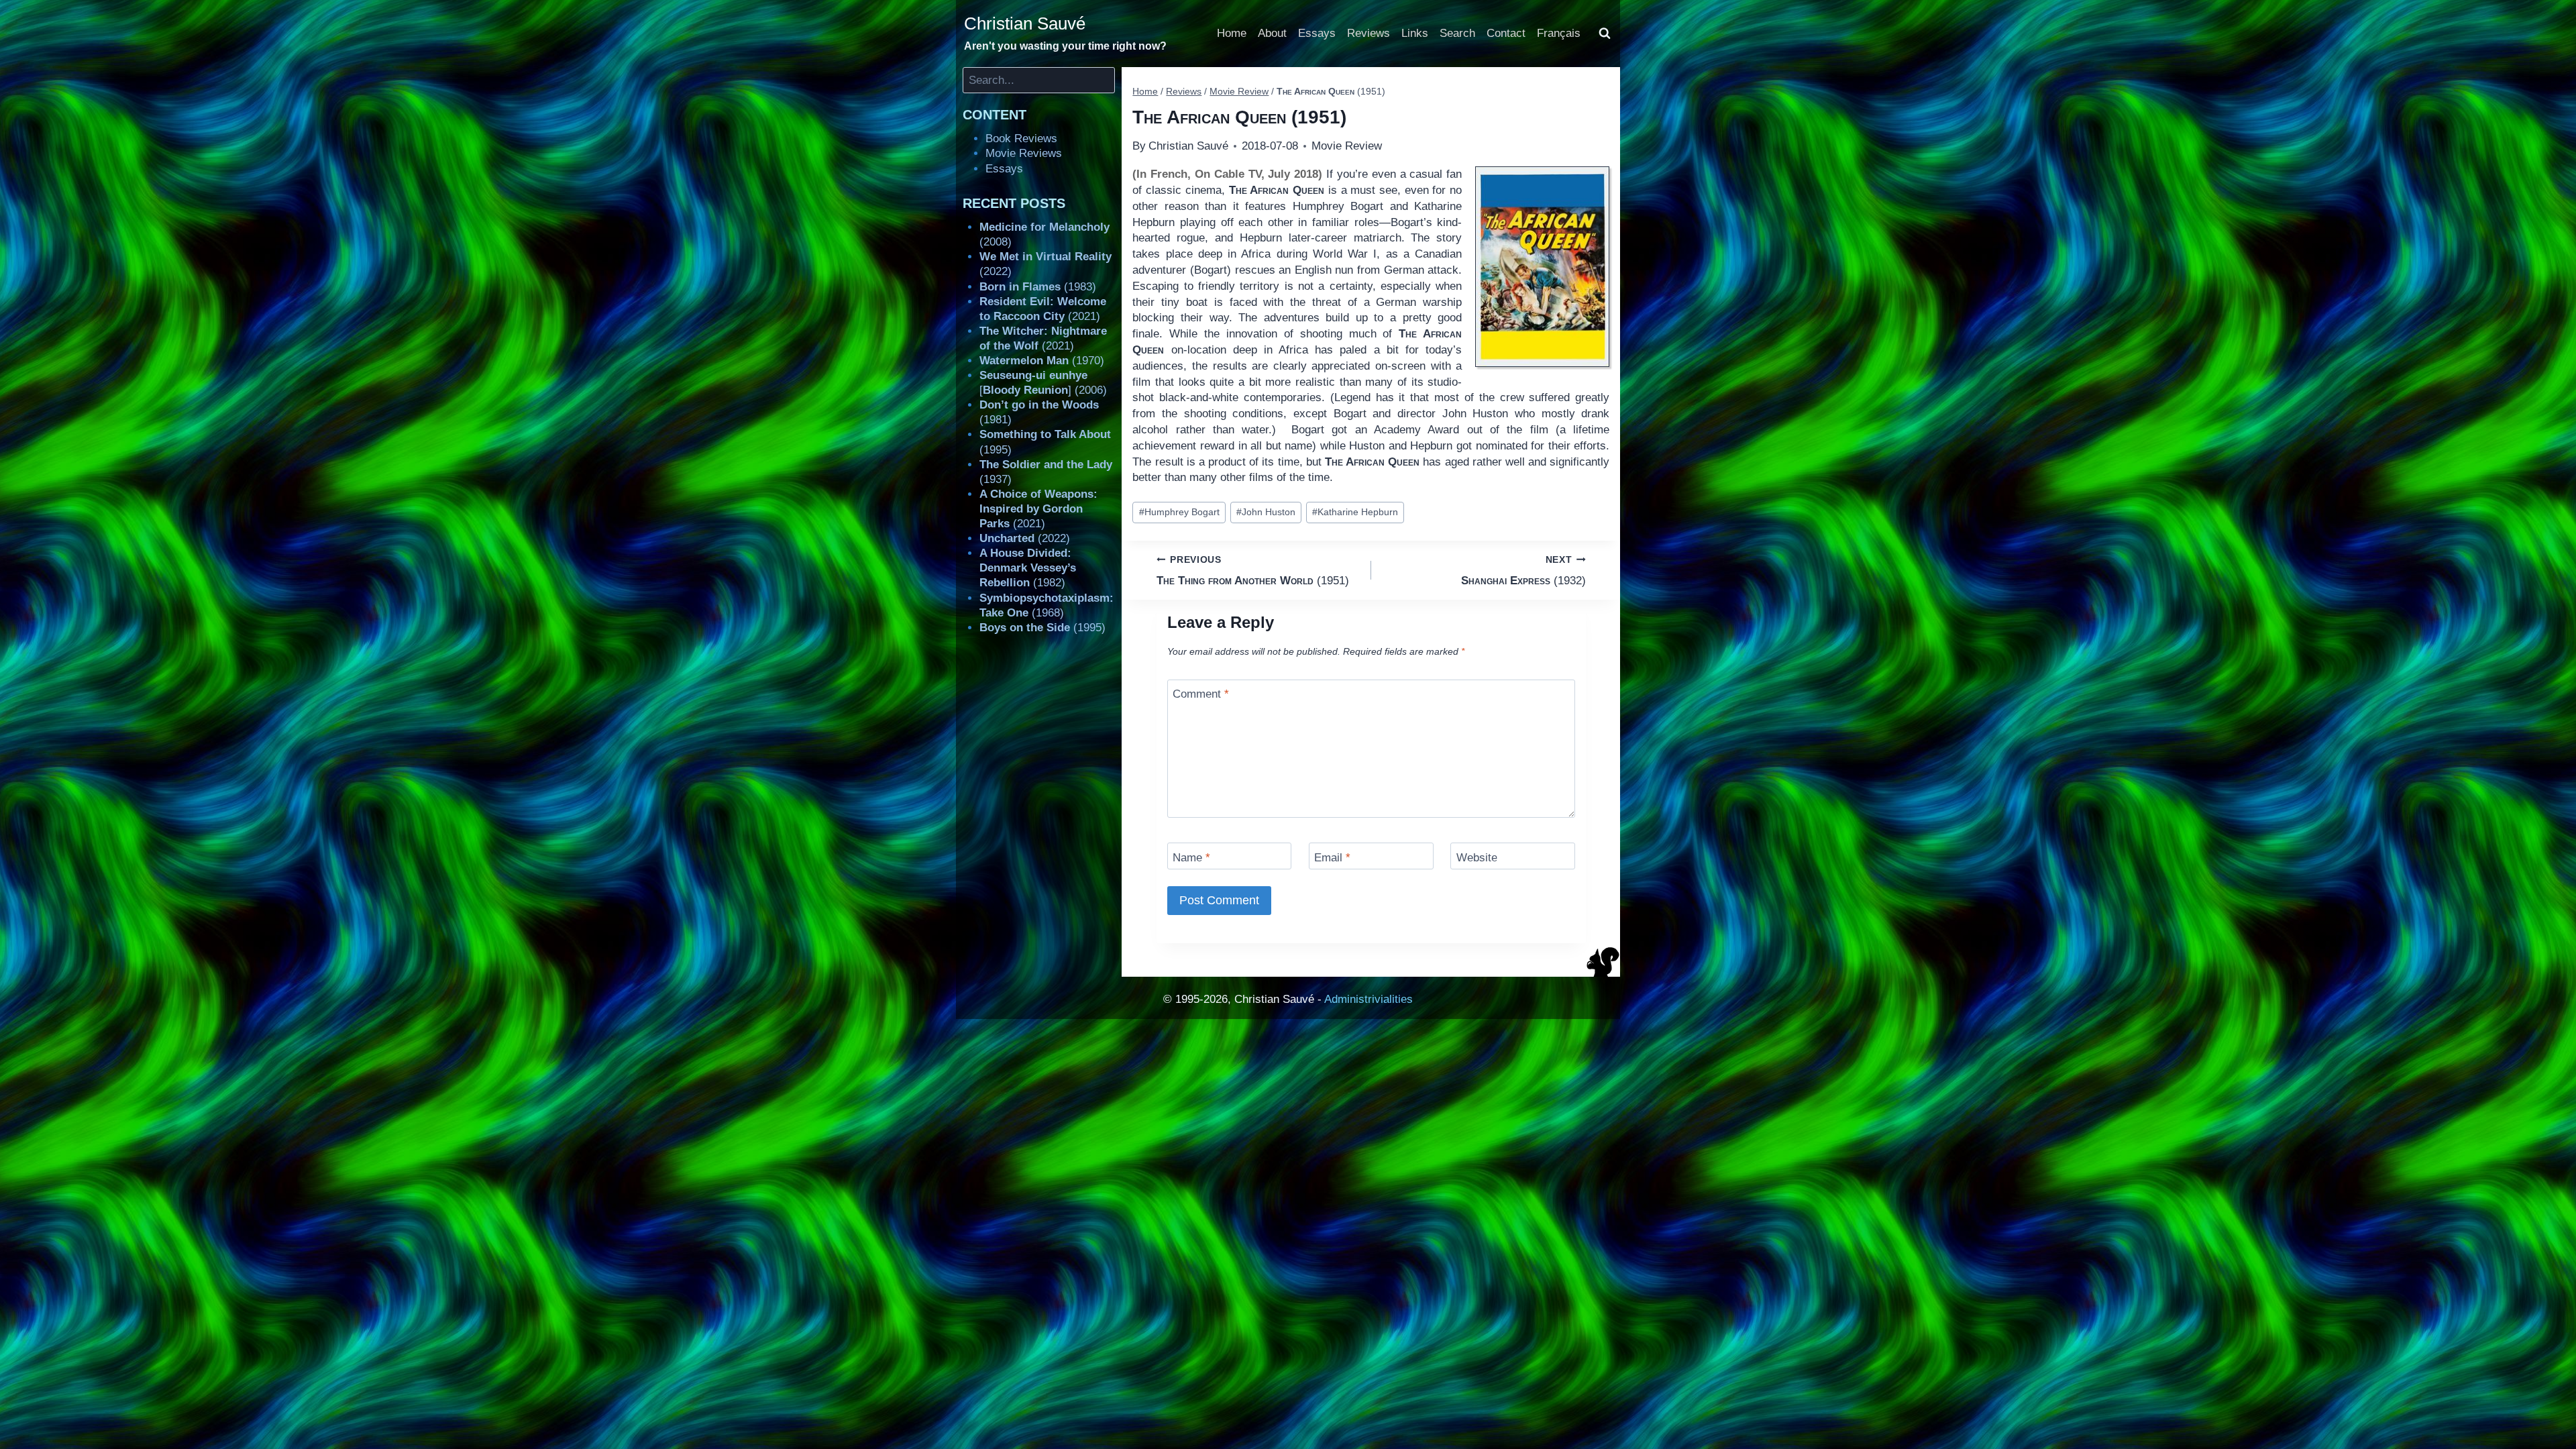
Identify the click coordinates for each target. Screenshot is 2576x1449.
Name (1191, 857)
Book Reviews (1021, 139)
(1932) (1523, 571)
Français (1559, 33)
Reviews (1368, 33)
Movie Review (1347, 146)
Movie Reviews (1024, 153)
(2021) (1038, 509)
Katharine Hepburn (1355, 512)
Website (1477, 857)
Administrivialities (1368, 999)
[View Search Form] (1605, 34)
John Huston (1266, 512)
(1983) (1038, 287)
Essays (1317, 33)
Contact (1506, 33)
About (1272, 33)
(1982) (1028, 568)
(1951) (1253, 571)
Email (1332, 857)
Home (1232, 33)
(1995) (1042, 628)
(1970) (1042, 361)
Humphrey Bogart (1179, 512)
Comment (1201, 694)
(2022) (1025, 538)
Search (1457, 33)
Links (1415, 33)
